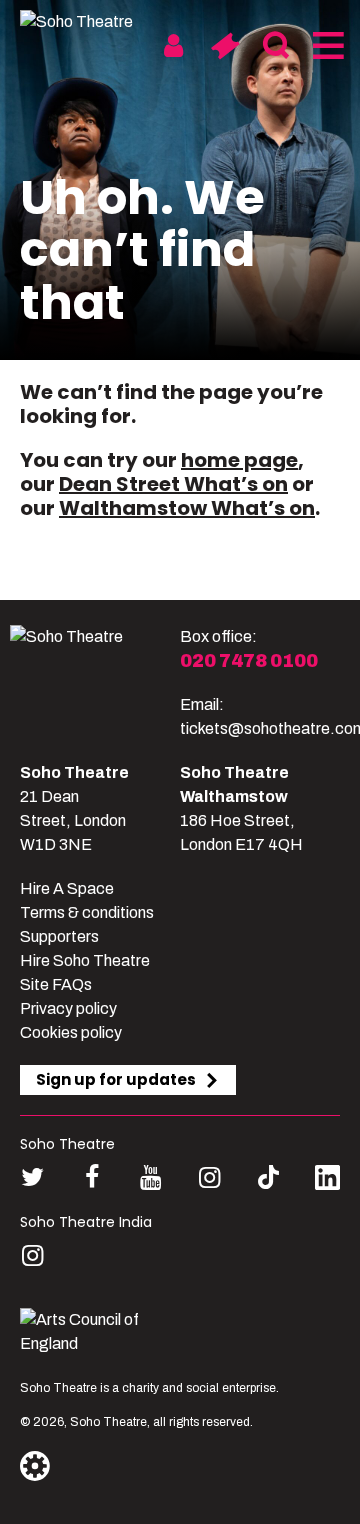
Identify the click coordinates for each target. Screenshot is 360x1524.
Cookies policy (71, 1032)
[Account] (173, 46)
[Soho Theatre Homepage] (95, 22)
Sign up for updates (116, 1079)
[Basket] (224, 46)
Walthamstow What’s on (187, 508)
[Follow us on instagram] (209, 1177)
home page (239, 460)
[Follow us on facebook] (91, 1177)
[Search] (275, 46)
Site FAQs (56, 984)
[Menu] (326, 46)
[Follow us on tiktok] (268, 1177)
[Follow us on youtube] (150, 1177)
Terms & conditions (87, 912)
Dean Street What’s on (173, 484)
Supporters (59, 936)
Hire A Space (67, 888)
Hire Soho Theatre (85, 960)
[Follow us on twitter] (32, 1177)
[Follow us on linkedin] (327, 1181)
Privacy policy (68, 1008)
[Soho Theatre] (95, 683)
